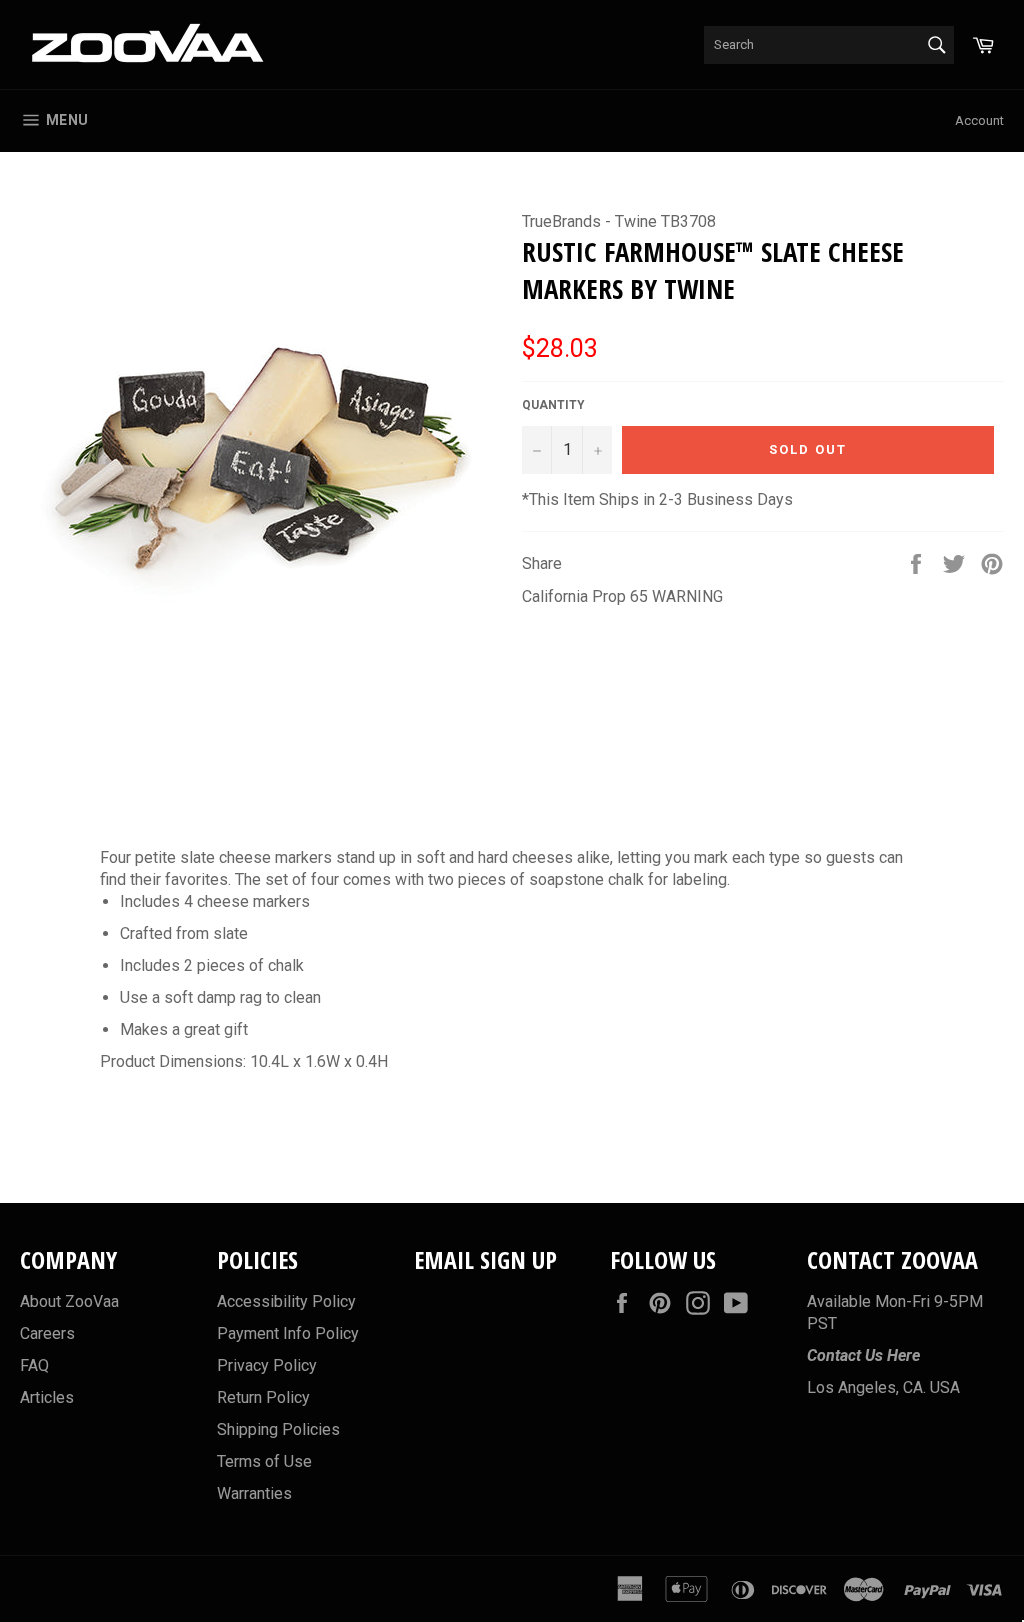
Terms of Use (264, 1461)
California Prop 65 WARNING (622, 596)
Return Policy (263, 1397)
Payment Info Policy (288, 1333)
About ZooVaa (69, 1301)
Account (979, 120)
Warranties (254, 1493)
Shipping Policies (278, 1429)
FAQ (34, 1365)
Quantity (553, 405)
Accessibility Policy (286, 1301)
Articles (47, 1397)
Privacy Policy (267, 1365)
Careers (47, 1333)
